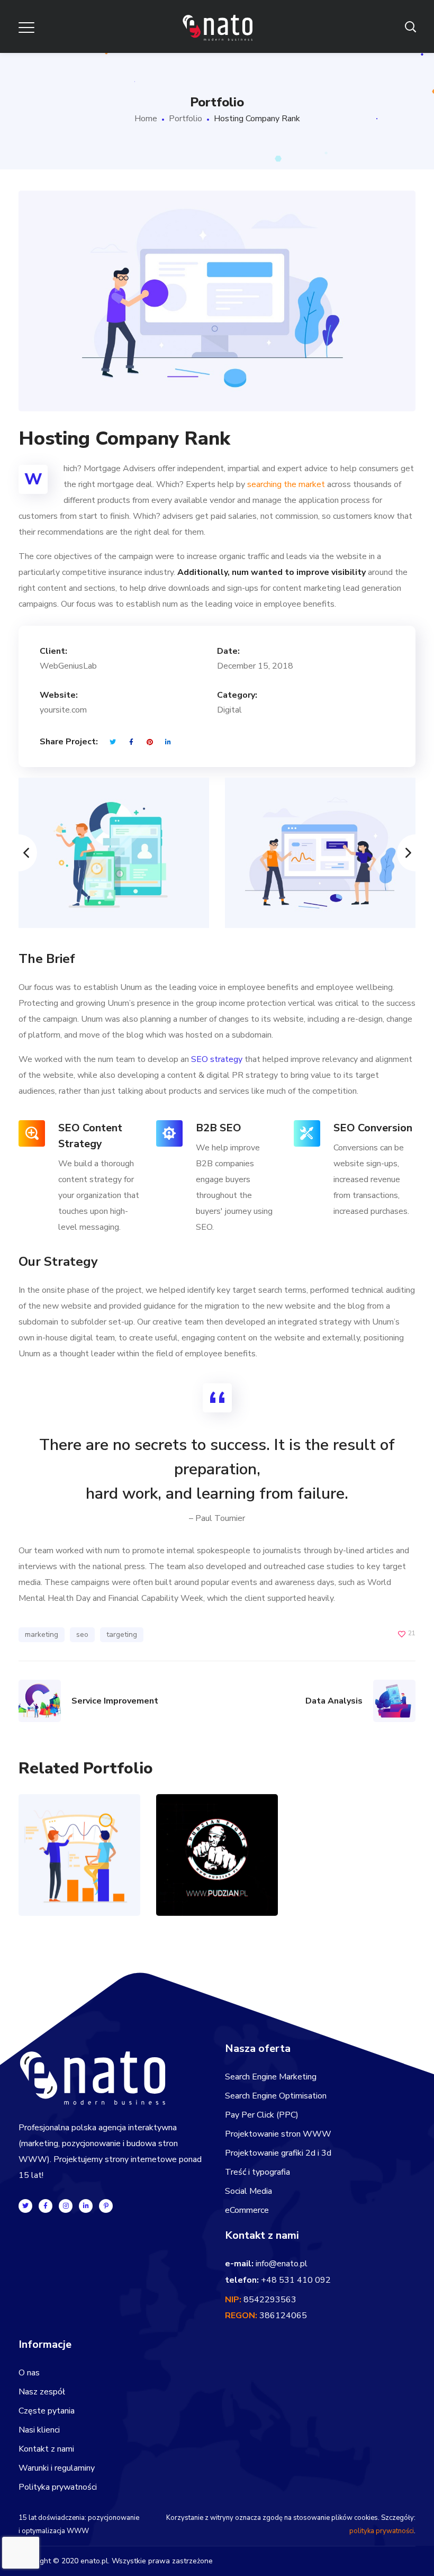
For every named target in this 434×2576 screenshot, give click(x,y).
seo (82, 1634)
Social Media (248, 2191)
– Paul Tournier (217, 1518)
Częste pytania (47, 2411)
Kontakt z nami (46, 2449)
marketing (42, 1634)
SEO (89, 1881)
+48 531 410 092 (296, 2280)
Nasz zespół (42, 2392)
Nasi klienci (39, 2430)
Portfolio (186, 119)
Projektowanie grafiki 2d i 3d (278, 2153)
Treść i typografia (257, 2172)
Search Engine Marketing (271, 2077)
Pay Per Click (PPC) (262, 2115)
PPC (69, 1881)
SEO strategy (217, 1059)
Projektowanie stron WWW (278, 2134)
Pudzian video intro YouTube (217, 1819)
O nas (29, 2373)
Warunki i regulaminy (57, 2468)
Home (146, 119)
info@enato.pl (282, 2264)
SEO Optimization (79, 1819)
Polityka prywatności (58, 2487)
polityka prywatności (382, 2531)
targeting (122, 1634)
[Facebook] (46, 2206)
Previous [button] (19, 853)
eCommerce (247, 2210)
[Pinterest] (106, 2206)
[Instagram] (66, 2206)
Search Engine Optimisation (276, 2096)
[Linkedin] (86, 2206)
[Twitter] (25, 2206)
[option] (114, 853)
